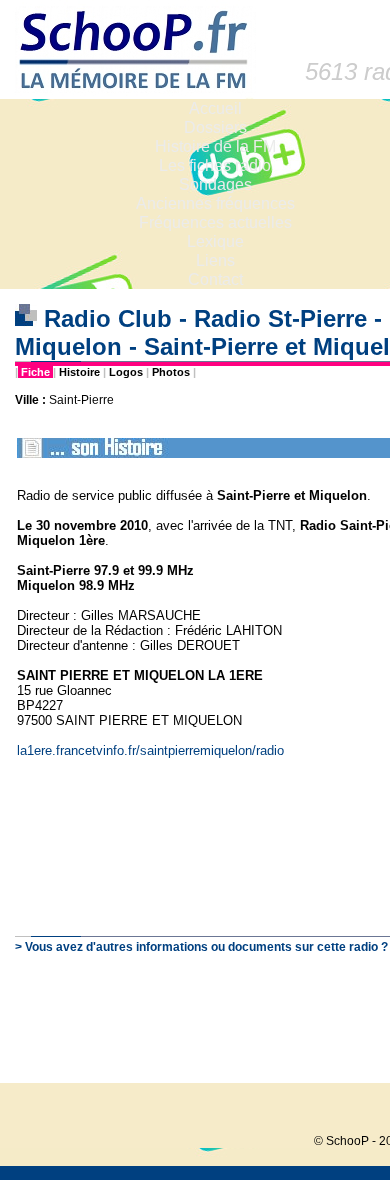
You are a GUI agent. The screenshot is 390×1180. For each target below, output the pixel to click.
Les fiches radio (215, 165)
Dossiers (215, 127)
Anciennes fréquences (215, 203)
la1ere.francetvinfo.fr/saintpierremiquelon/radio (150, 750)
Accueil (215, 108)
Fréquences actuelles (215, 222)
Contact (215, 279)
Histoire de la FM (215, 146)
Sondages (215, 184)
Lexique (215, 241)
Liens (215, 260)
